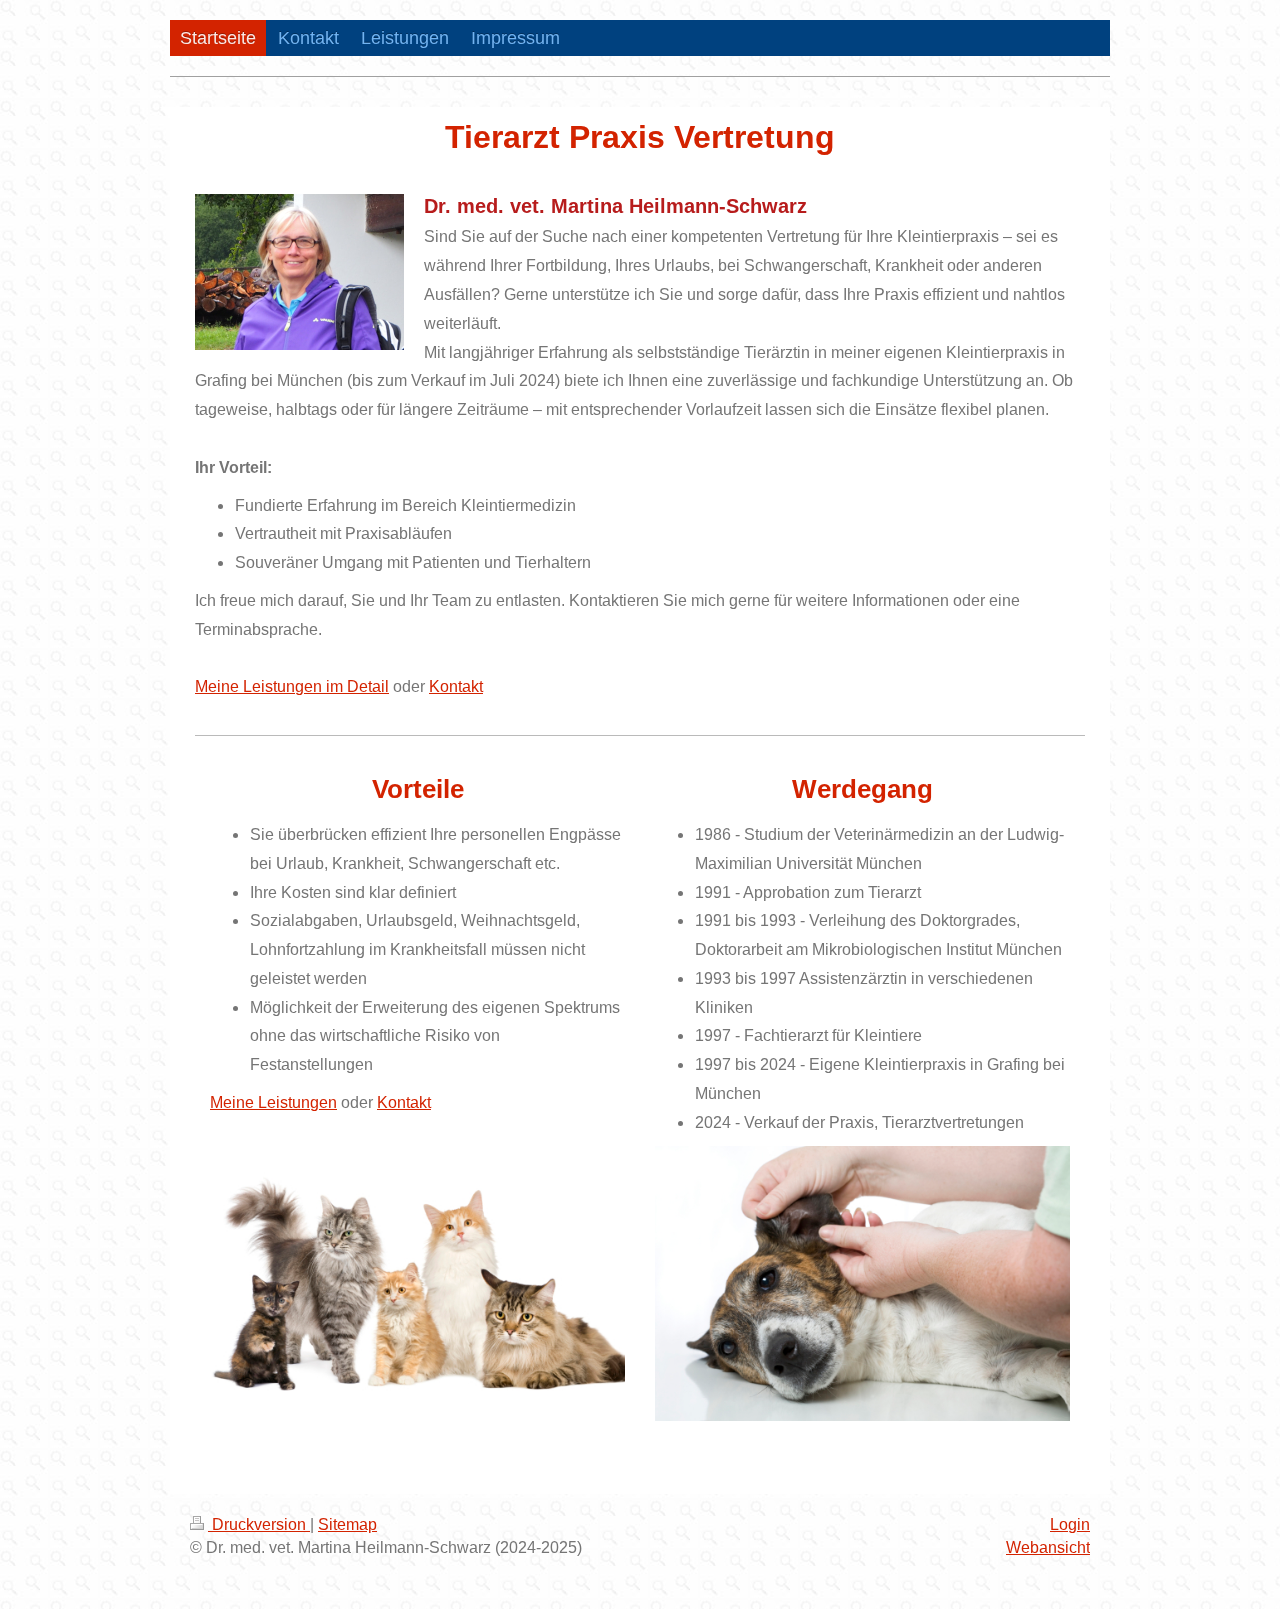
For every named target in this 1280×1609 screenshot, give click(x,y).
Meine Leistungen (273, 1102)
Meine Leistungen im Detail (292, 686)
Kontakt (456, 686)
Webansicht (1048, 1547)
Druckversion (259, 1524)
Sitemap (347, 1524)
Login (1070, 1524)
